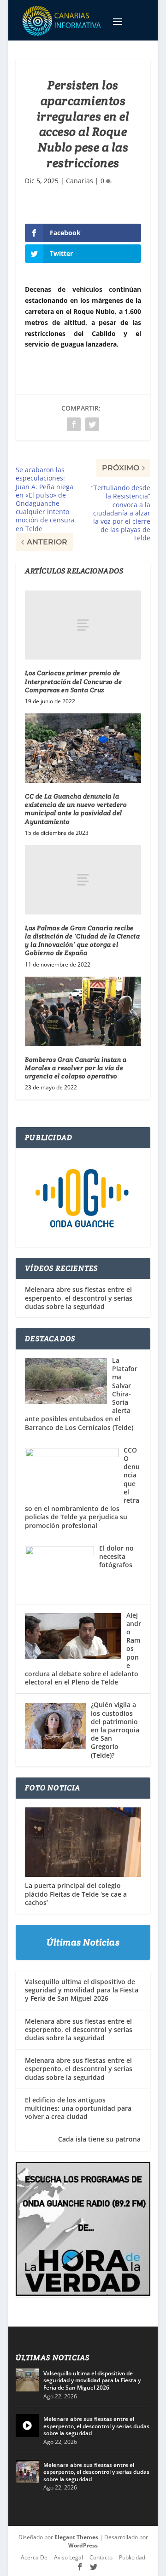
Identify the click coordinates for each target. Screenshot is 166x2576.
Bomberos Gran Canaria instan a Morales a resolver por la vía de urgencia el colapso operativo (76, 1068)
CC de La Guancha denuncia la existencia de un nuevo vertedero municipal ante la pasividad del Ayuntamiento (76, 809)
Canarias (80, 181)
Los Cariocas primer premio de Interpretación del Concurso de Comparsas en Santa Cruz (73, 681)
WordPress (83, 2545)
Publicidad (132, 2557)
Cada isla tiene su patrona (83, 2139)
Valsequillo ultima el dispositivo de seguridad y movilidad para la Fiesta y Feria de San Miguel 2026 (82, 1990)
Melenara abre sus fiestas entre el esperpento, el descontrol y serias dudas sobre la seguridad (79, 1298)
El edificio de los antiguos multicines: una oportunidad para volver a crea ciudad (78, 2108)
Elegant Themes (76, 2537)
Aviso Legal (68, 2557)
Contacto (101, 2557)
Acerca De (34, 2557)
